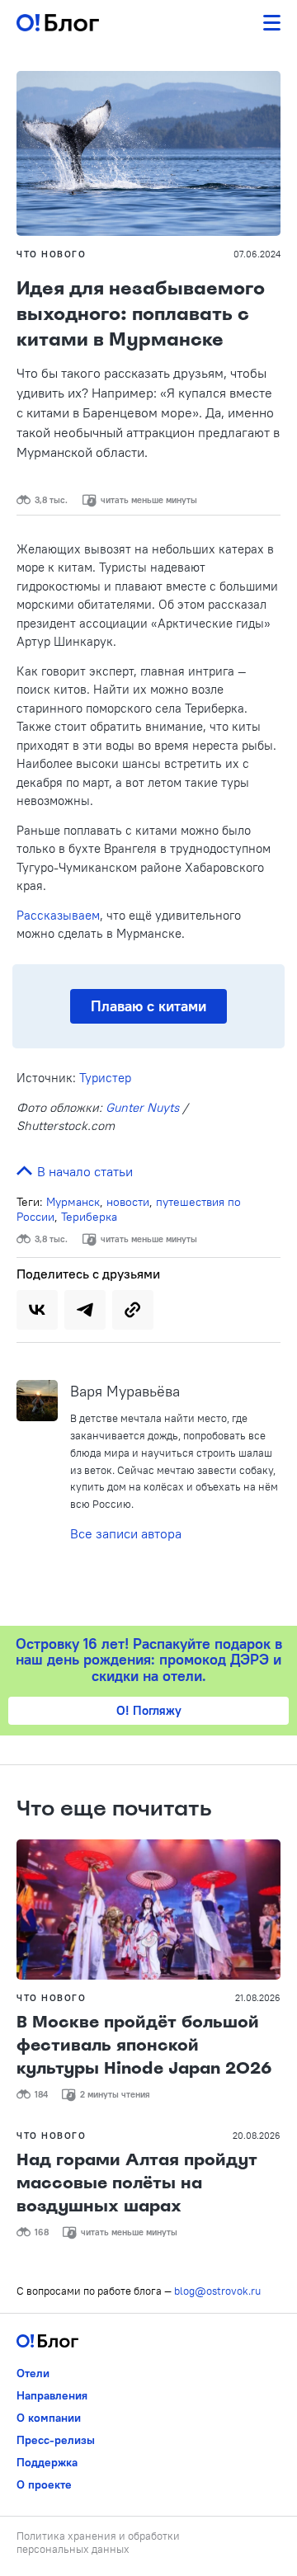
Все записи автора (126, 1533)
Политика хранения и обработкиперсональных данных (98, 2542)
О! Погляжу (149, 1710)
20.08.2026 (257, 2136)
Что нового (51, 254)
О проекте (44, 2484)
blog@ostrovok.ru (217, 2291)
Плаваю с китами (148, 1006)
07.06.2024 (257, 254)
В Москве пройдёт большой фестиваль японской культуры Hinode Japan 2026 (144, 2045)
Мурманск (73, 1202)
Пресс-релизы (56, 2440)
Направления (52, 2395)
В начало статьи (83, 1171)
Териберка (89, 1217)
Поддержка (47, 2462)
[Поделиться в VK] (37, 1310)
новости (128, 1202)
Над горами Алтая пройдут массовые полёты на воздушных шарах (137, 2183)
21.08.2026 (258, 1998)
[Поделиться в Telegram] (85, 1310)
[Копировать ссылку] (133, 1310)
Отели (33, 2373)
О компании (49, 2418)
